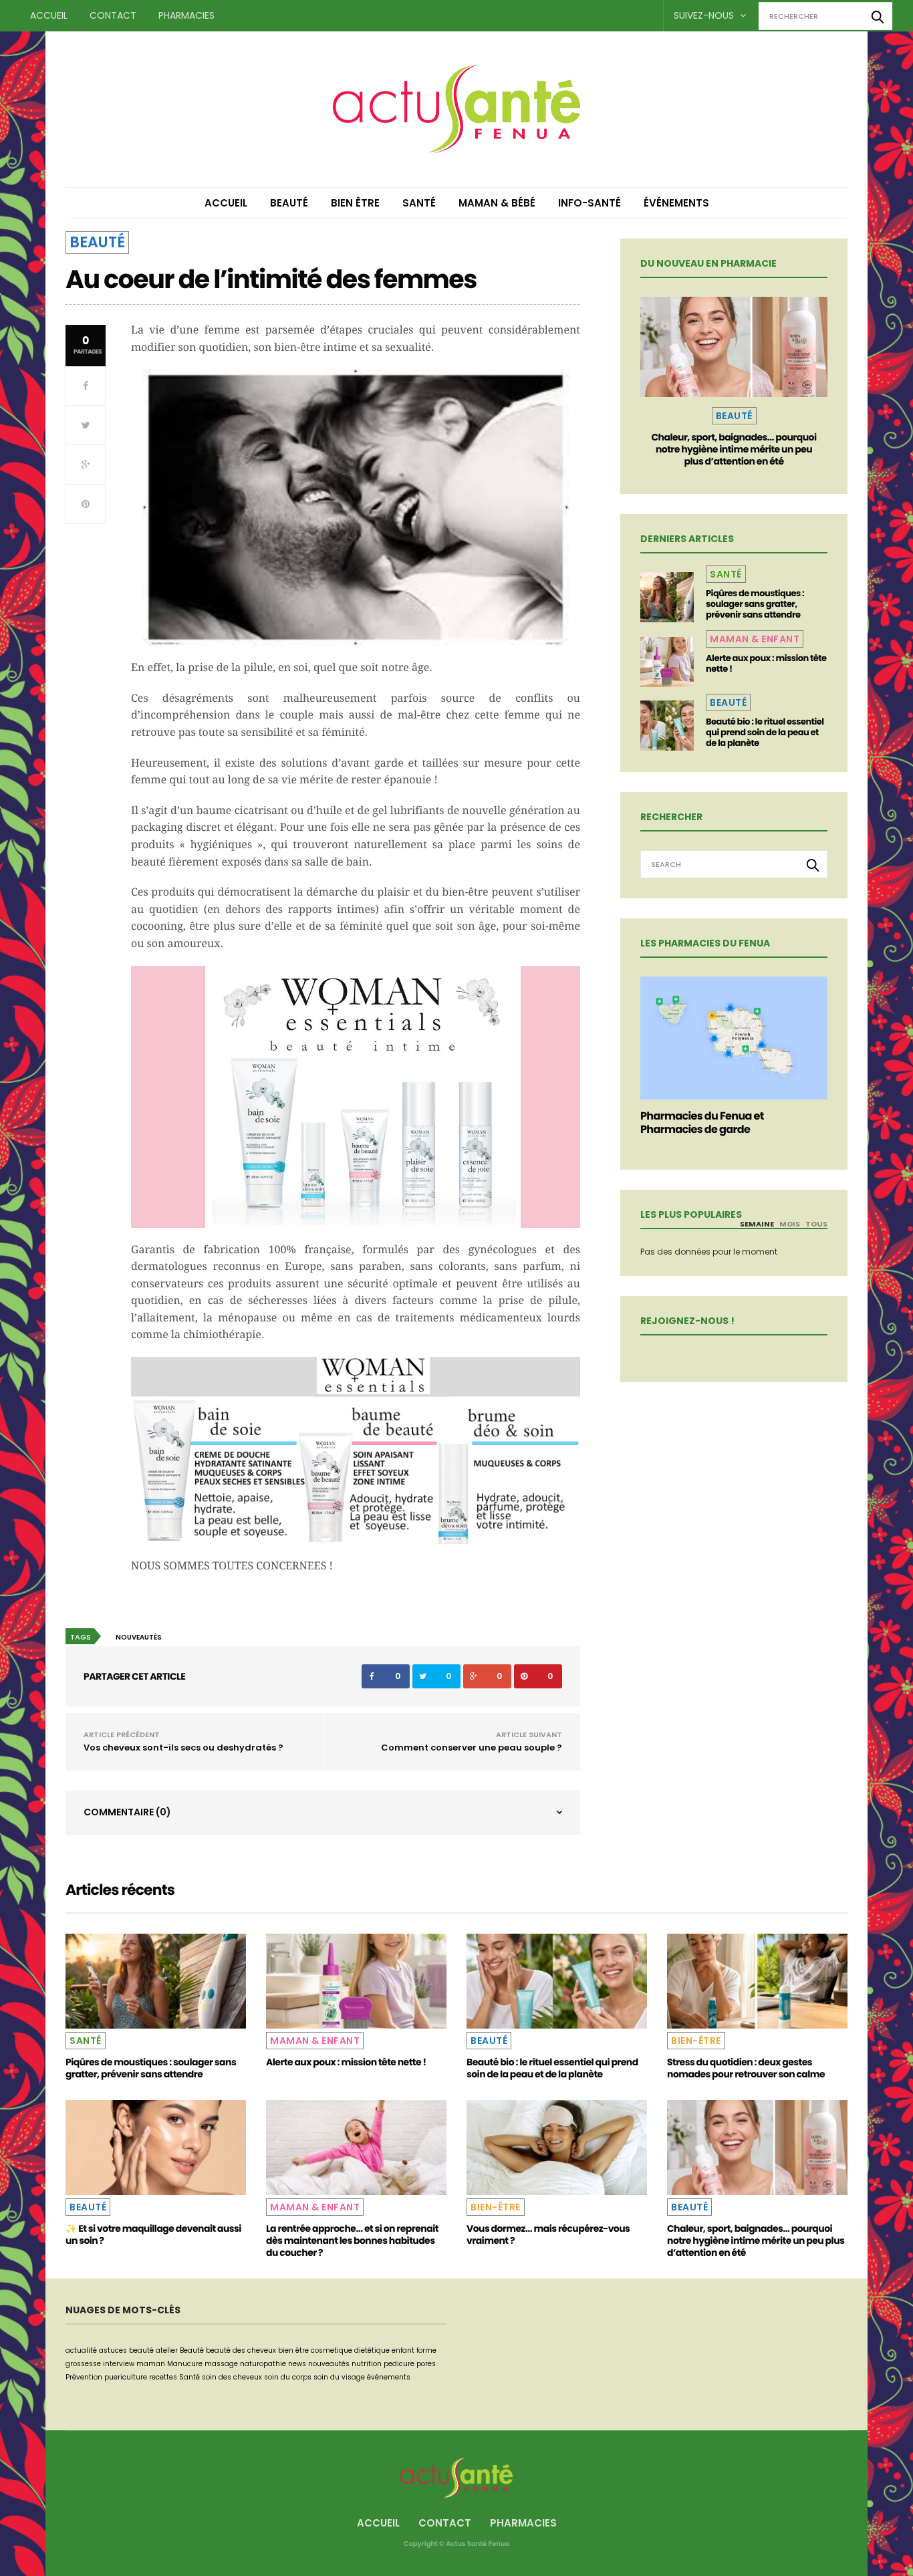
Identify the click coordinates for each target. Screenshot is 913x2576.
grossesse (83, 2364)
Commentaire (127, 1812)
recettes (163, 2377)
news (297, 2364)
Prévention (84, 2377)
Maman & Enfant (755, 639)
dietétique (372, 2350)
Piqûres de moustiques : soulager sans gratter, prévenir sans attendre (755, 604)
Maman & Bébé (497, 203)
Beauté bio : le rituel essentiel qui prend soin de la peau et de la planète (765, 732)
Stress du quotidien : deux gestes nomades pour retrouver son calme (746, 2068)
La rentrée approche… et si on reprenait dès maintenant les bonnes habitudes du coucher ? (352, 2240)
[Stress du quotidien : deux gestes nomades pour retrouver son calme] (757, 1981)
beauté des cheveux (241, 2350)
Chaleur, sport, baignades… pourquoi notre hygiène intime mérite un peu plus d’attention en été (734, 449)
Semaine (757, 1224)
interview (119, 2364)
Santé (419, 203)
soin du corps (288, 2377)
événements (389, 2377)
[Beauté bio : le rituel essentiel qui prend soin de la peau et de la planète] (667, 726)
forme (426, 2350)
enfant (403, 2350)
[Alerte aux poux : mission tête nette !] (667, 662)
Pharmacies (186, 15)
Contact (113, 15)
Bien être (355, 203)
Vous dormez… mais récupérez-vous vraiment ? (548, 2234)
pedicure (399, 2364)
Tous (816, 1224)
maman (151, 2364)
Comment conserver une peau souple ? (472, 1748)
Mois (790, 1224)
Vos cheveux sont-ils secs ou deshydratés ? (183, 1748)
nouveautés (139, 1637)
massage (221, 2364)
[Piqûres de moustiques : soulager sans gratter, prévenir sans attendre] (667, 597)
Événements (676, 203)
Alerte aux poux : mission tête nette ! (766, 663)
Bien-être (696, 2041)
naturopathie (263, 2364)
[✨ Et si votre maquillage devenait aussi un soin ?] (156, 2148)
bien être (293, 2350)
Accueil (49, 15)
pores (426, 2364)
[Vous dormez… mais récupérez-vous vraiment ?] (557, 2148)
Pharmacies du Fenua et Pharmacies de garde (702, 1123)
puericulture (126, 2377)
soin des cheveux (232, 2377)
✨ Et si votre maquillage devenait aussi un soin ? (153, 2234)
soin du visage (339, 2377)
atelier (167, 2350)
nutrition (367, 2364)
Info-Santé (590, 203)
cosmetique (332, 2350)
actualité (81, 2350)
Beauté (289, 203)
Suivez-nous (705, 15)
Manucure (185, 2364)
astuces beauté (126, 2350)
